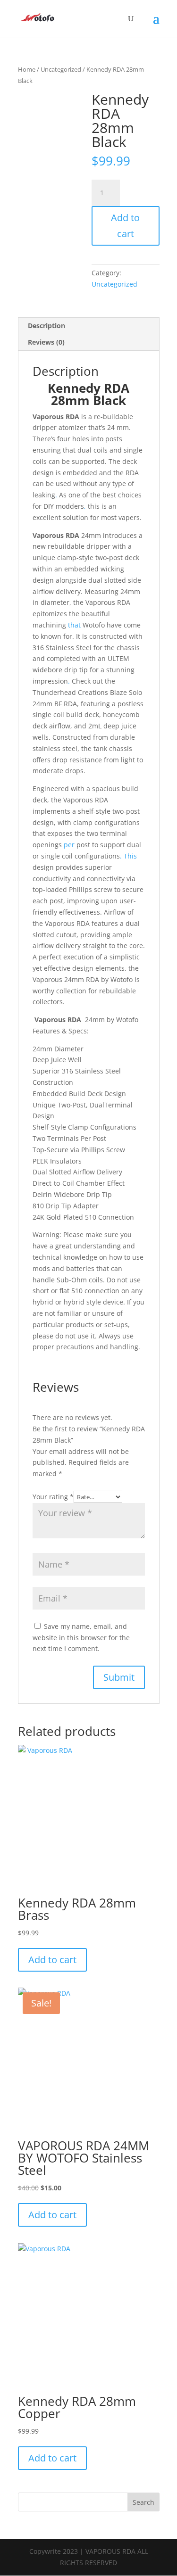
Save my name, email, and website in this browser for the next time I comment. (81, 1638)
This (130, 856)
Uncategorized (61, 69)
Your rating (53, 1497)
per (69, 845)
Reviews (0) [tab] (46, 342)
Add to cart (125, 226)
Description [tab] (46, 326)
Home (27, 69)
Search (143, 2502)
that (74, 625)
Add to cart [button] (52, 1960)
